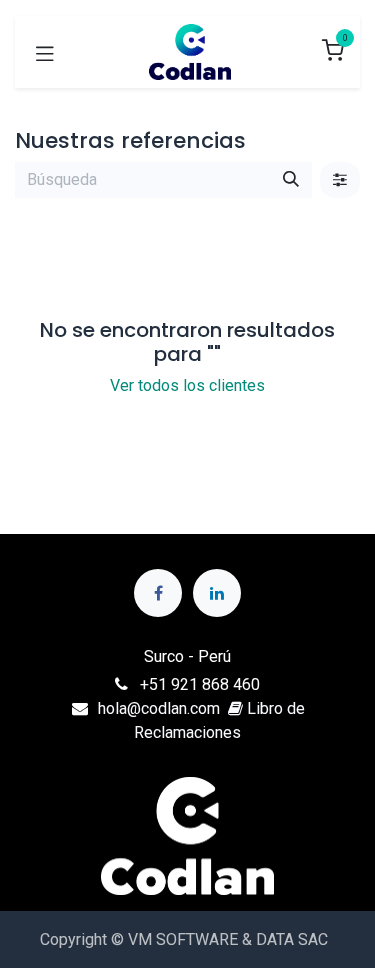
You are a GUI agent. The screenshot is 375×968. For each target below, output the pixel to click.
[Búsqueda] (291, 180)
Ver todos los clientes (187, 385)
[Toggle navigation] (45, 52)
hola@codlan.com (159, 708)
